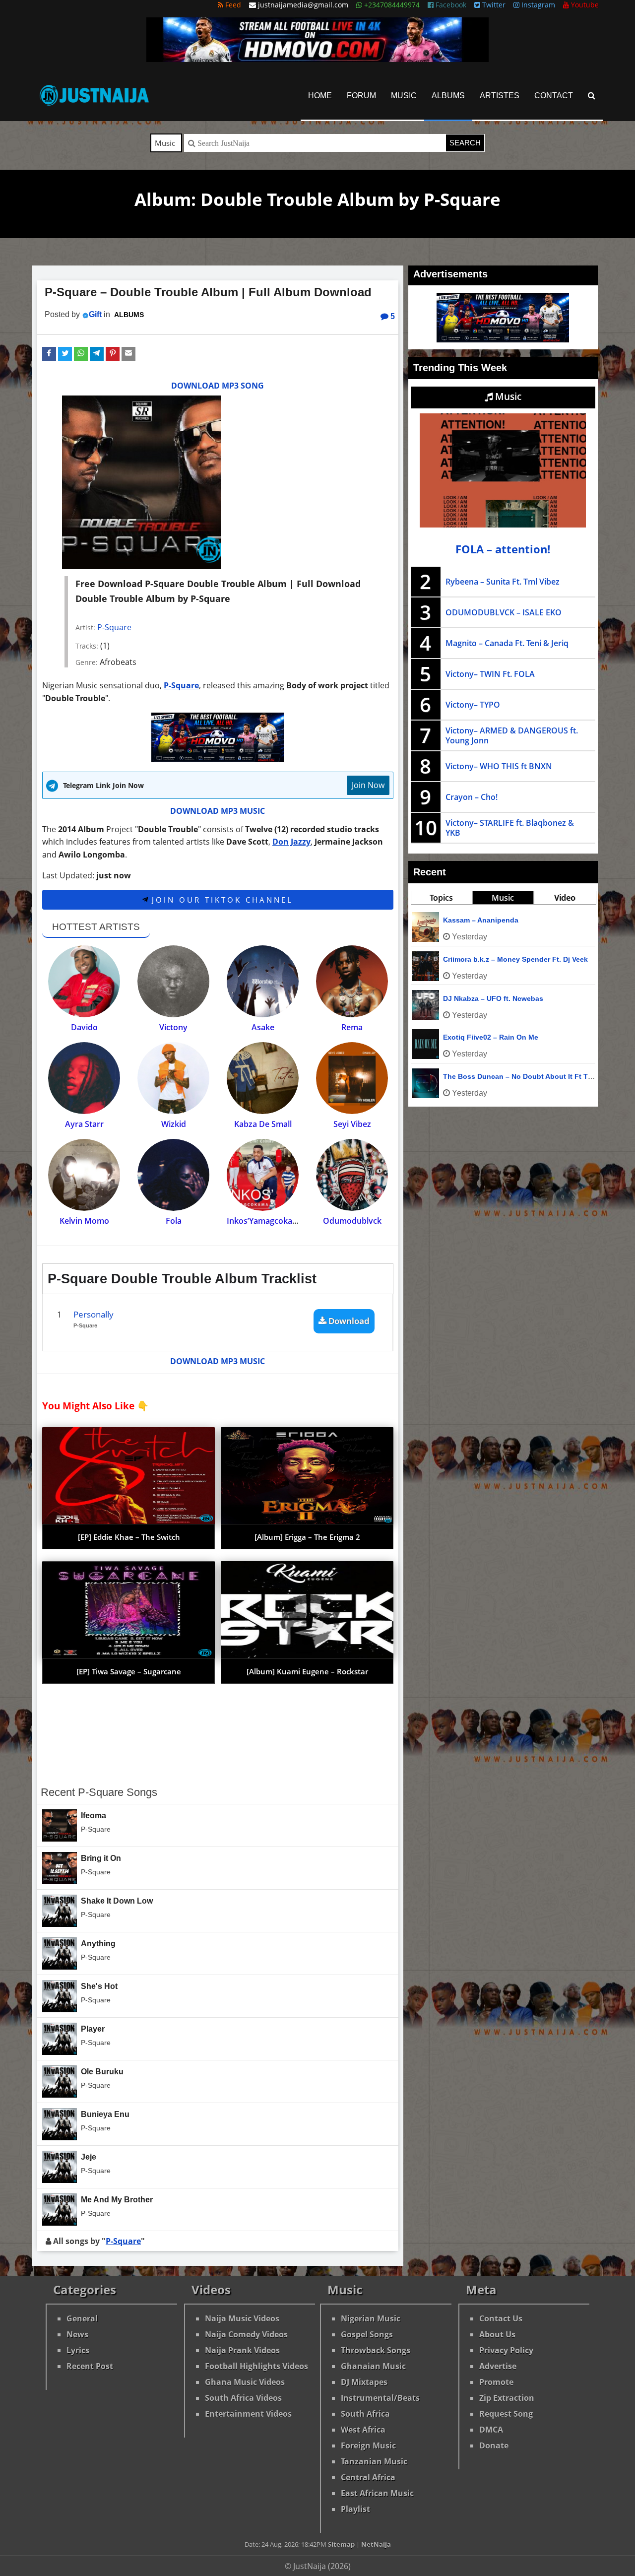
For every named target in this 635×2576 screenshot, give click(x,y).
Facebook (450, 5)
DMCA (491, 2430)
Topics (441, 898)
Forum (361, 96)
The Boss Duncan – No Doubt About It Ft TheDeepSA (533, 1076)
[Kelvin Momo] (84, 1175)
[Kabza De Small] (263, 1078)
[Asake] (263, 981)
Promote (496, 2382)
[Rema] (352, 981)
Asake (263, 1027)
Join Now (368, 785)
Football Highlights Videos (256, 2366)
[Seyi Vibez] (352, 1078)
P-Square (114, 627)
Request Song (506, 2414)
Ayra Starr (84, 1124)
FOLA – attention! (503, 549)
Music (404, 96)
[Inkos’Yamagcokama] (263, 1175)
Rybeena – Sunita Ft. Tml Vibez (503, 582)
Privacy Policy (506, 2350)
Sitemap (341, 2544)
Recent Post (90, 2366)
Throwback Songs (376, 2350)
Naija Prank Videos (242, 2350)
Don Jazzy (291, 842)
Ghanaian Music (373, 2366)
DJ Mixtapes (364, 2382)
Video (565, 898)
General (82, 2318)
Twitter (493, 5)
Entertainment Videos (248, 2414)
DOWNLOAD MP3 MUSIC (218, 811)
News (77, 2334)
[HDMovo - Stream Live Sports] (317, 59)
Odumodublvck (352, 1221)
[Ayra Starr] (84, 1078)
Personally (94, 1314)
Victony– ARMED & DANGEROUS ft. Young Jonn (512, 735)
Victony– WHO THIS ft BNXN (499, 766)
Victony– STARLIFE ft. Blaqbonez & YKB (510, 828)
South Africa (365, 2414)
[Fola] (173, 1175)
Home (320, 96)
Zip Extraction (507, 2398)
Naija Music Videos (242, 2318)
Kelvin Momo (84, 1221)
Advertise (498, 2366)
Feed (232, 5)
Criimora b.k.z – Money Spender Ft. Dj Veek (515, 959)
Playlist (355, 2509)
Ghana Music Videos (245, 2382)
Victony (173, 1027)
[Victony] (173, 981)
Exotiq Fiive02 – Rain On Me (491, 1037)
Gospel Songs (367, 2334)
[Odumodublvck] (352, 1175)
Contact (554, 96)
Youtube (584, 5)
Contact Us (501, 2318)
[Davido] (84, 981)
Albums (448, 96)
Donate (494, 2445)
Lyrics (78, 2350)
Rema (352, 1027)
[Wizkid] (173, 1078)
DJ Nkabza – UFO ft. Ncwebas (493, 998)
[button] (49, 354)
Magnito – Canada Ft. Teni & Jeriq (507, 643)
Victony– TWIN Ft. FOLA (490, 674)
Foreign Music (368, 2445)
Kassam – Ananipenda (481, 920)
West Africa (363, 2430)
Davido (84, 1027)
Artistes (500, 96)
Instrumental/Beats (380, 2398)
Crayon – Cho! (472, 797)
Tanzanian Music (374, 2461)
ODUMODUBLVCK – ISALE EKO (504, 612)
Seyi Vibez (352, 1124)
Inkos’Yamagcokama (265, 1221)
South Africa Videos (243, 2398)
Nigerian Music (371, 2318)
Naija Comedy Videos (246, 2334)
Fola (174, 1221)
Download (348, 1321)
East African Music (377, 2493)
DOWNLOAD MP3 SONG (218, 386)
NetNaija (376, 2544)
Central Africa (368, 2477)
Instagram (537, 5)
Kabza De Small (263, 1124)
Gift (95, 314)
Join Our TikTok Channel (221, 900)
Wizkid (174, 1124)
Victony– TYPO (473, 705)
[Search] (592, 96)
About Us (497, 2334)
